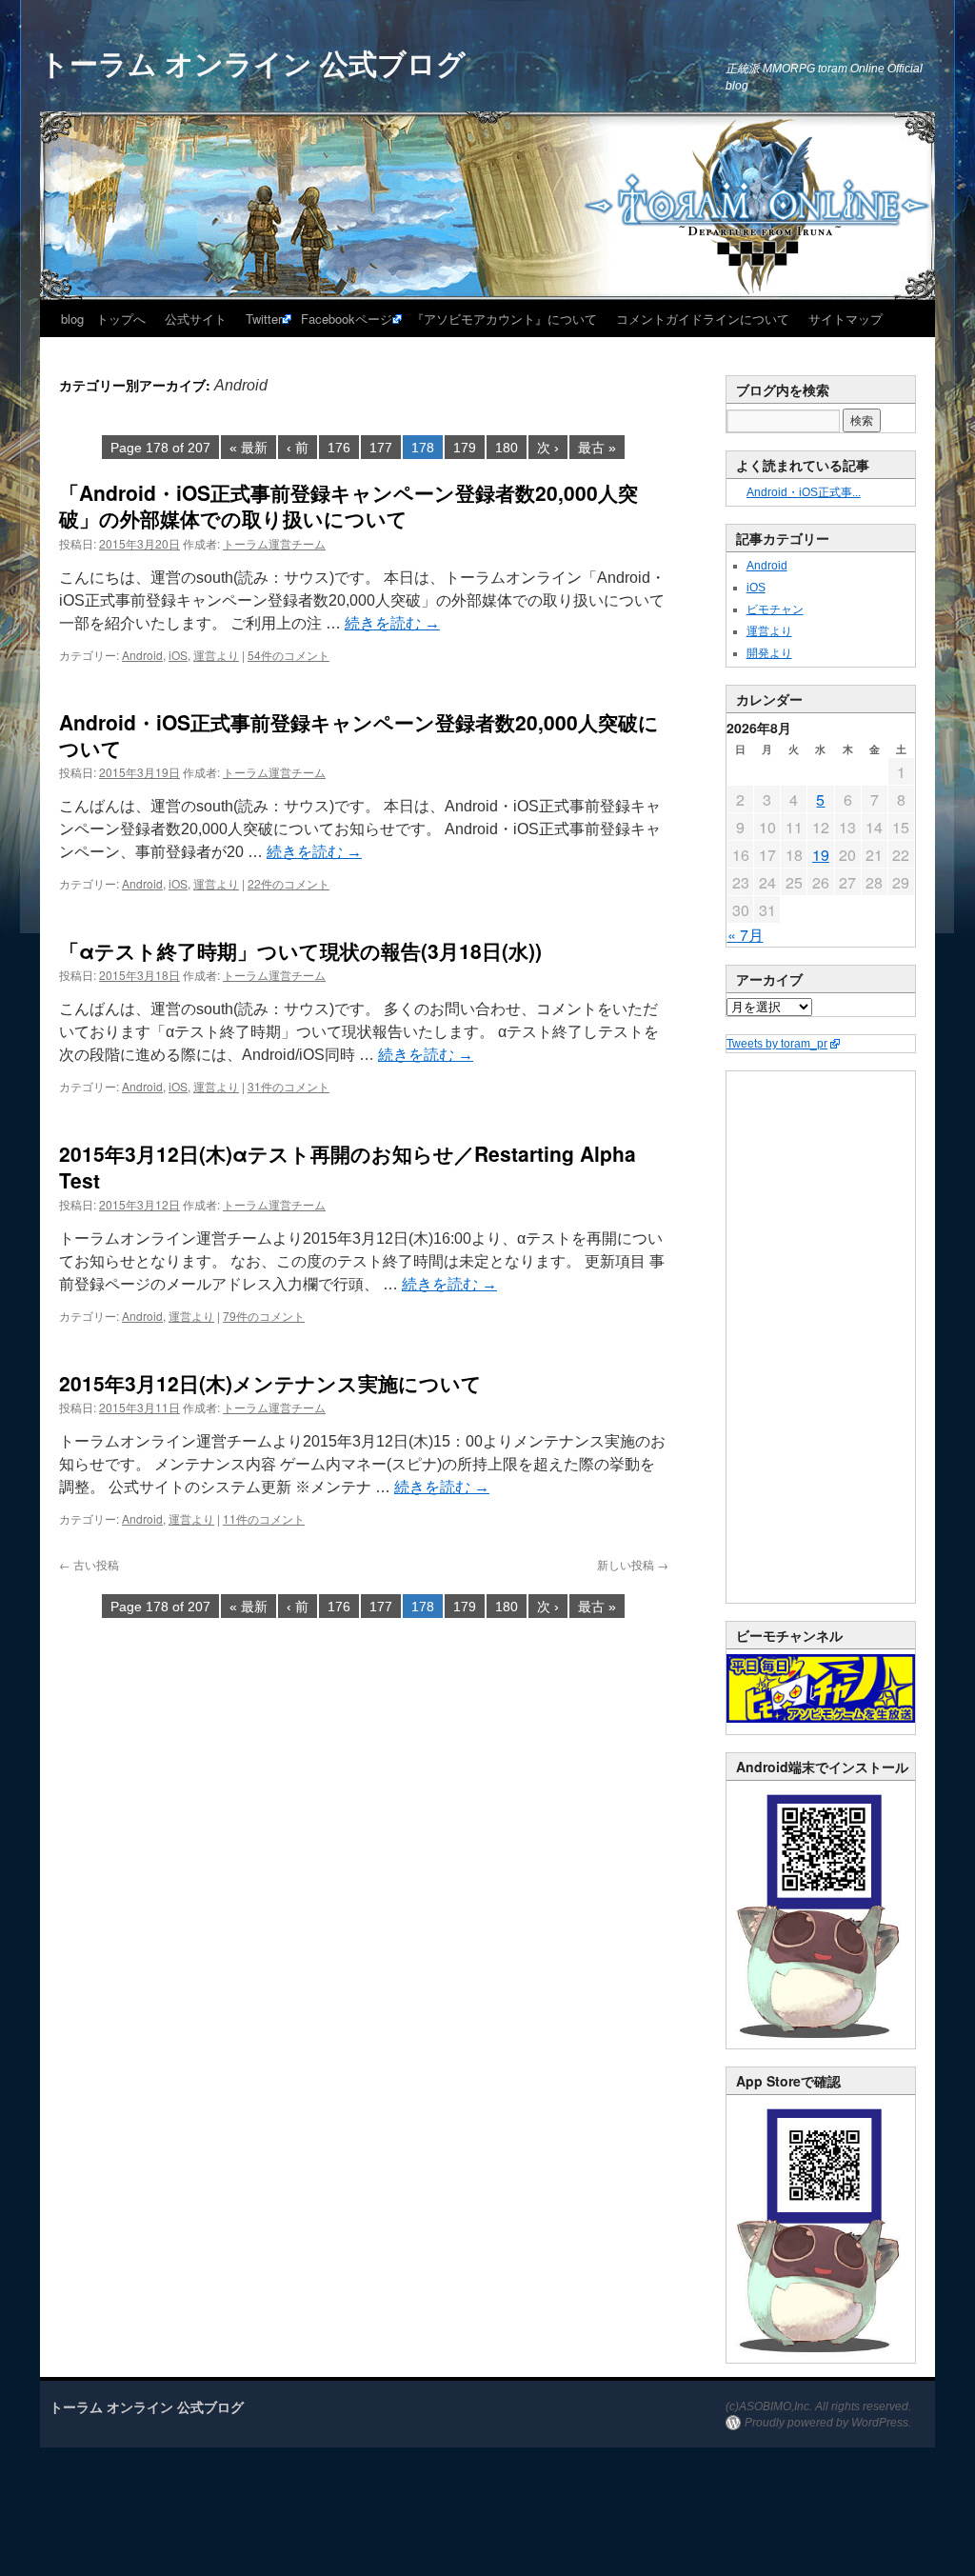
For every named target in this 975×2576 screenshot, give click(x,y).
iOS (178, 655)
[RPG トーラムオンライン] (821, 2045)
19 (821, 855)
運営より (216, 655)
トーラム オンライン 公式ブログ (253, 62)
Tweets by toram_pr (777, 1044)
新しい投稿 (633, 1564)
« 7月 (746, 935)
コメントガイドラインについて (703, 319)
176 (339, 448)
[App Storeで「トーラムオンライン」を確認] (821, 2359)
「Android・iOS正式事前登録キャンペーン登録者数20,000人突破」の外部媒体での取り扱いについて (348, 505)
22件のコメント (289, 883)
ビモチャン (775, 609)
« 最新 (249, 448)
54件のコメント (289, 655)
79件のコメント (264, 1316)
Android (142, 655)
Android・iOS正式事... (804, 492)
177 (381, 448)
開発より (769, 653)
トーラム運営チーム (274, 543)
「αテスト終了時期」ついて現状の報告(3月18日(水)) (300, 950)
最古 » (597, 448)
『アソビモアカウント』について (504, 319)
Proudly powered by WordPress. (828, 2423)
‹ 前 (298, 448)
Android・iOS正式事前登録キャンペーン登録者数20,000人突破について (359, 735)
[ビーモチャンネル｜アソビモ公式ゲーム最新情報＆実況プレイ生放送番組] (821, 1688)
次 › (548, 448)
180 (507, 448)
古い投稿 (89, 1564)
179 (465, 448)
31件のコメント (289, 1086)
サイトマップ (846, 319)
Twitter (264, 319)
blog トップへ (103, 319)
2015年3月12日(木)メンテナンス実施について (270, 1383)
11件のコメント (264, 1518)
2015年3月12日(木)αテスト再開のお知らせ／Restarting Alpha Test (348, 1166)
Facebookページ (347, 319)
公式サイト (196, 319)
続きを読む (392, 623)
